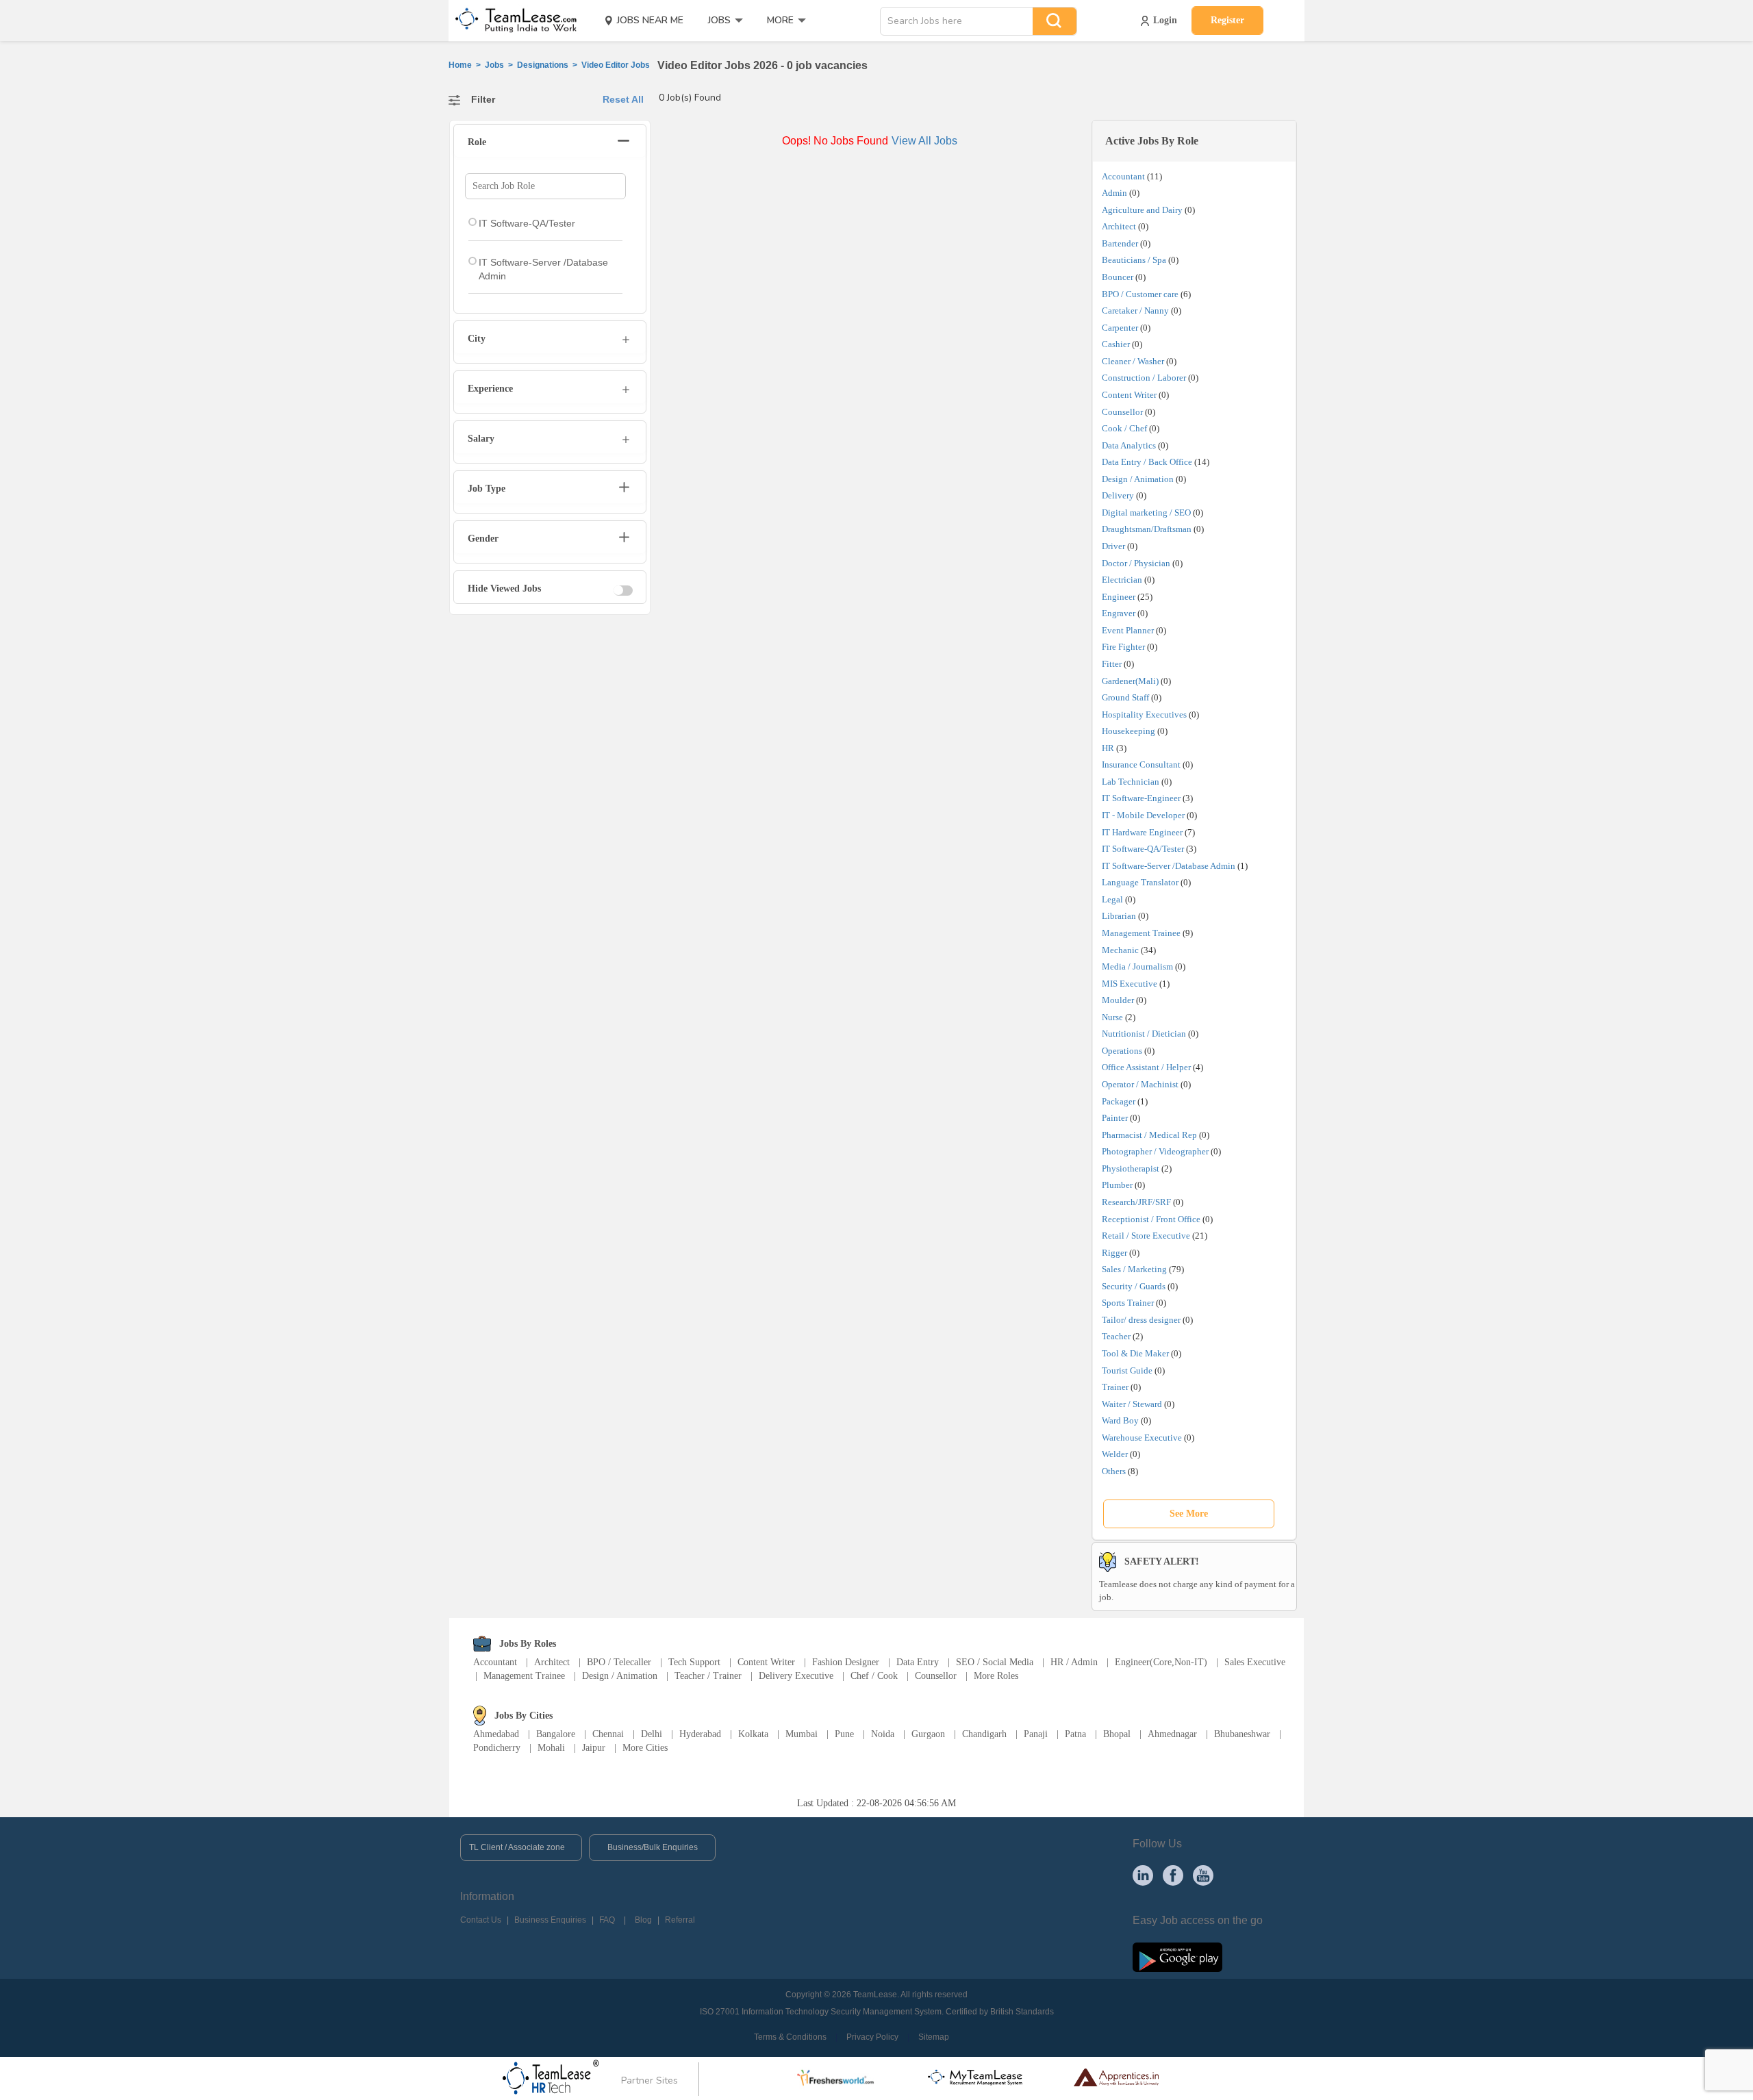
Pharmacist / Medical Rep (1149, 1135)
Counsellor (1122, 412)
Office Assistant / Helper (1146, 1067)
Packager (1119, 1101)
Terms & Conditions (790, 2037)
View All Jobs (924, 141)
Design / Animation (1138, 479)
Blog (643, 1920)
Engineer (1119, 597)
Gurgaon (928, 1734)
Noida (883, 1734)
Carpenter (1120, 328)
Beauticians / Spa (1134, 260)
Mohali (551, 1748)
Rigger (1114, 1253)
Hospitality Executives (1144, 714)
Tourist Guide (1127, 1370)
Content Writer (1129, 395)
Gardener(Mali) (1130, 681)
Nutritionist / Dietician (1144, 1034)
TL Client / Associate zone (517, 1847)
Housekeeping (1128, 731)
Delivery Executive (796, 1676)
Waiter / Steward (1132, 1404)
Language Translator (1140, 882)
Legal (1112, 899)
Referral (680, 1920)
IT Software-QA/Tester (1143, 849)
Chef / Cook (874, 1676)
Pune (844, 1734)
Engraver (1119, 613)
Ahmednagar (1172, 1734)
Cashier (1116, 344)
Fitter (1112, 664)
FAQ (607, 1920)
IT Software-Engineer (1141, 798)
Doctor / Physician (1136, 563)
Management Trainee (1141, 933)
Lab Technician (1131, 782)
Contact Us (481, 1920)
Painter (1115, 1118)
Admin (1114, 193)
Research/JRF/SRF (1136, 1202)
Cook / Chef (1124, 428)
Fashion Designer (846, 1662)
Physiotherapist (1131, 1168)
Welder (1115, 1454)
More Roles (996, 1676)
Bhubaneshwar (1242, 1734)
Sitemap (934, 2037)
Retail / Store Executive (1146, 1236)
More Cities (645, 1748)
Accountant (1123, 176)
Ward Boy (1120, 1420)
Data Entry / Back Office (1147, 462)
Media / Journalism (1137, 966)
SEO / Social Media (995, 1662)
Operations (1122, 1051)
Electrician (1122, 580)
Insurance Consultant (1141, 764)
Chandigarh (984, 1734)
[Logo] (512, 21)
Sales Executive (1255, 1662)
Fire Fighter (1123, 647)
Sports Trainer (1128, 1303)
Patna (1075, 1734)
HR (1108, 748)
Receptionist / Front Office (1151, 1219)
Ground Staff (1125, 697)
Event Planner (1128, 630)
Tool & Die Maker (1136, 1353)
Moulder (1118, 1000)
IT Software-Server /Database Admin (1169, 866)
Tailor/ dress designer (1141, 1320)
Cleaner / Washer (1133, 361)
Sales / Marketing (1134, 1269)
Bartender (1120, 243)
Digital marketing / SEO (1146, 513)
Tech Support (694, 1662)
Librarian (1119, 916)
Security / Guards (1134, 1286)
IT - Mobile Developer (1143, 815)
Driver (1113, 546)
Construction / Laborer (1144, 378)
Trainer (1115, 1387)
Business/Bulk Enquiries (653, 1847)
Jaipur (594, 1748)
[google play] (1177, 1956)
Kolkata (753, 1734)
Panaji (1036, 1734)
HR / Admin (1074, 1662)
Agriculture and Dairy (1142, 210)
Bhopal (1117, 1734)
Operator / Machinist (1140, 1084)
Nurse (1112, 1017)
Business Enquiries (550, 1920)
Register (1227, 20)
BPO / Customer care (1140, 294)
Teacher (1116, 1336)
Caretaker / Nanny (1135, 311)
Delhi (652, 1734)
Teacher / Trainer (708, 1676)
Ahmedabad (496, 1734)
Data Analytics (1129, 445)
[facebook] (1173, 1875)
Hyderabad (700, 1734)
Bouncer (1118, 277)
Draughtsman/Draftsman (1147, 529)
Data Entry (918, 1662)
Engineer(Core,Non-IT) (1161, 1662)
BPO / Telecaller (619, 1662)
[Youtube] (1203, 1875)
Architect (1119, 226)
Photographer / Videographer (1155, 1151)
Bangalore (556, 1734)
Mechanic (1120, 950)
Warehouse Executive (1142, 1438)
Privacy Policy (872, 2037)
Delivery (1118, 495)
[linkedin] (1143, 1875)
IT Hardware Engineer (1142, 832)
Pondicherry (497, 1748)
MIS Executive (1130, 984)
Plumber (1117, 1185)
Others (1114, 1471)
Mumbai (802, 1734)
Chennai (608, 1734)
